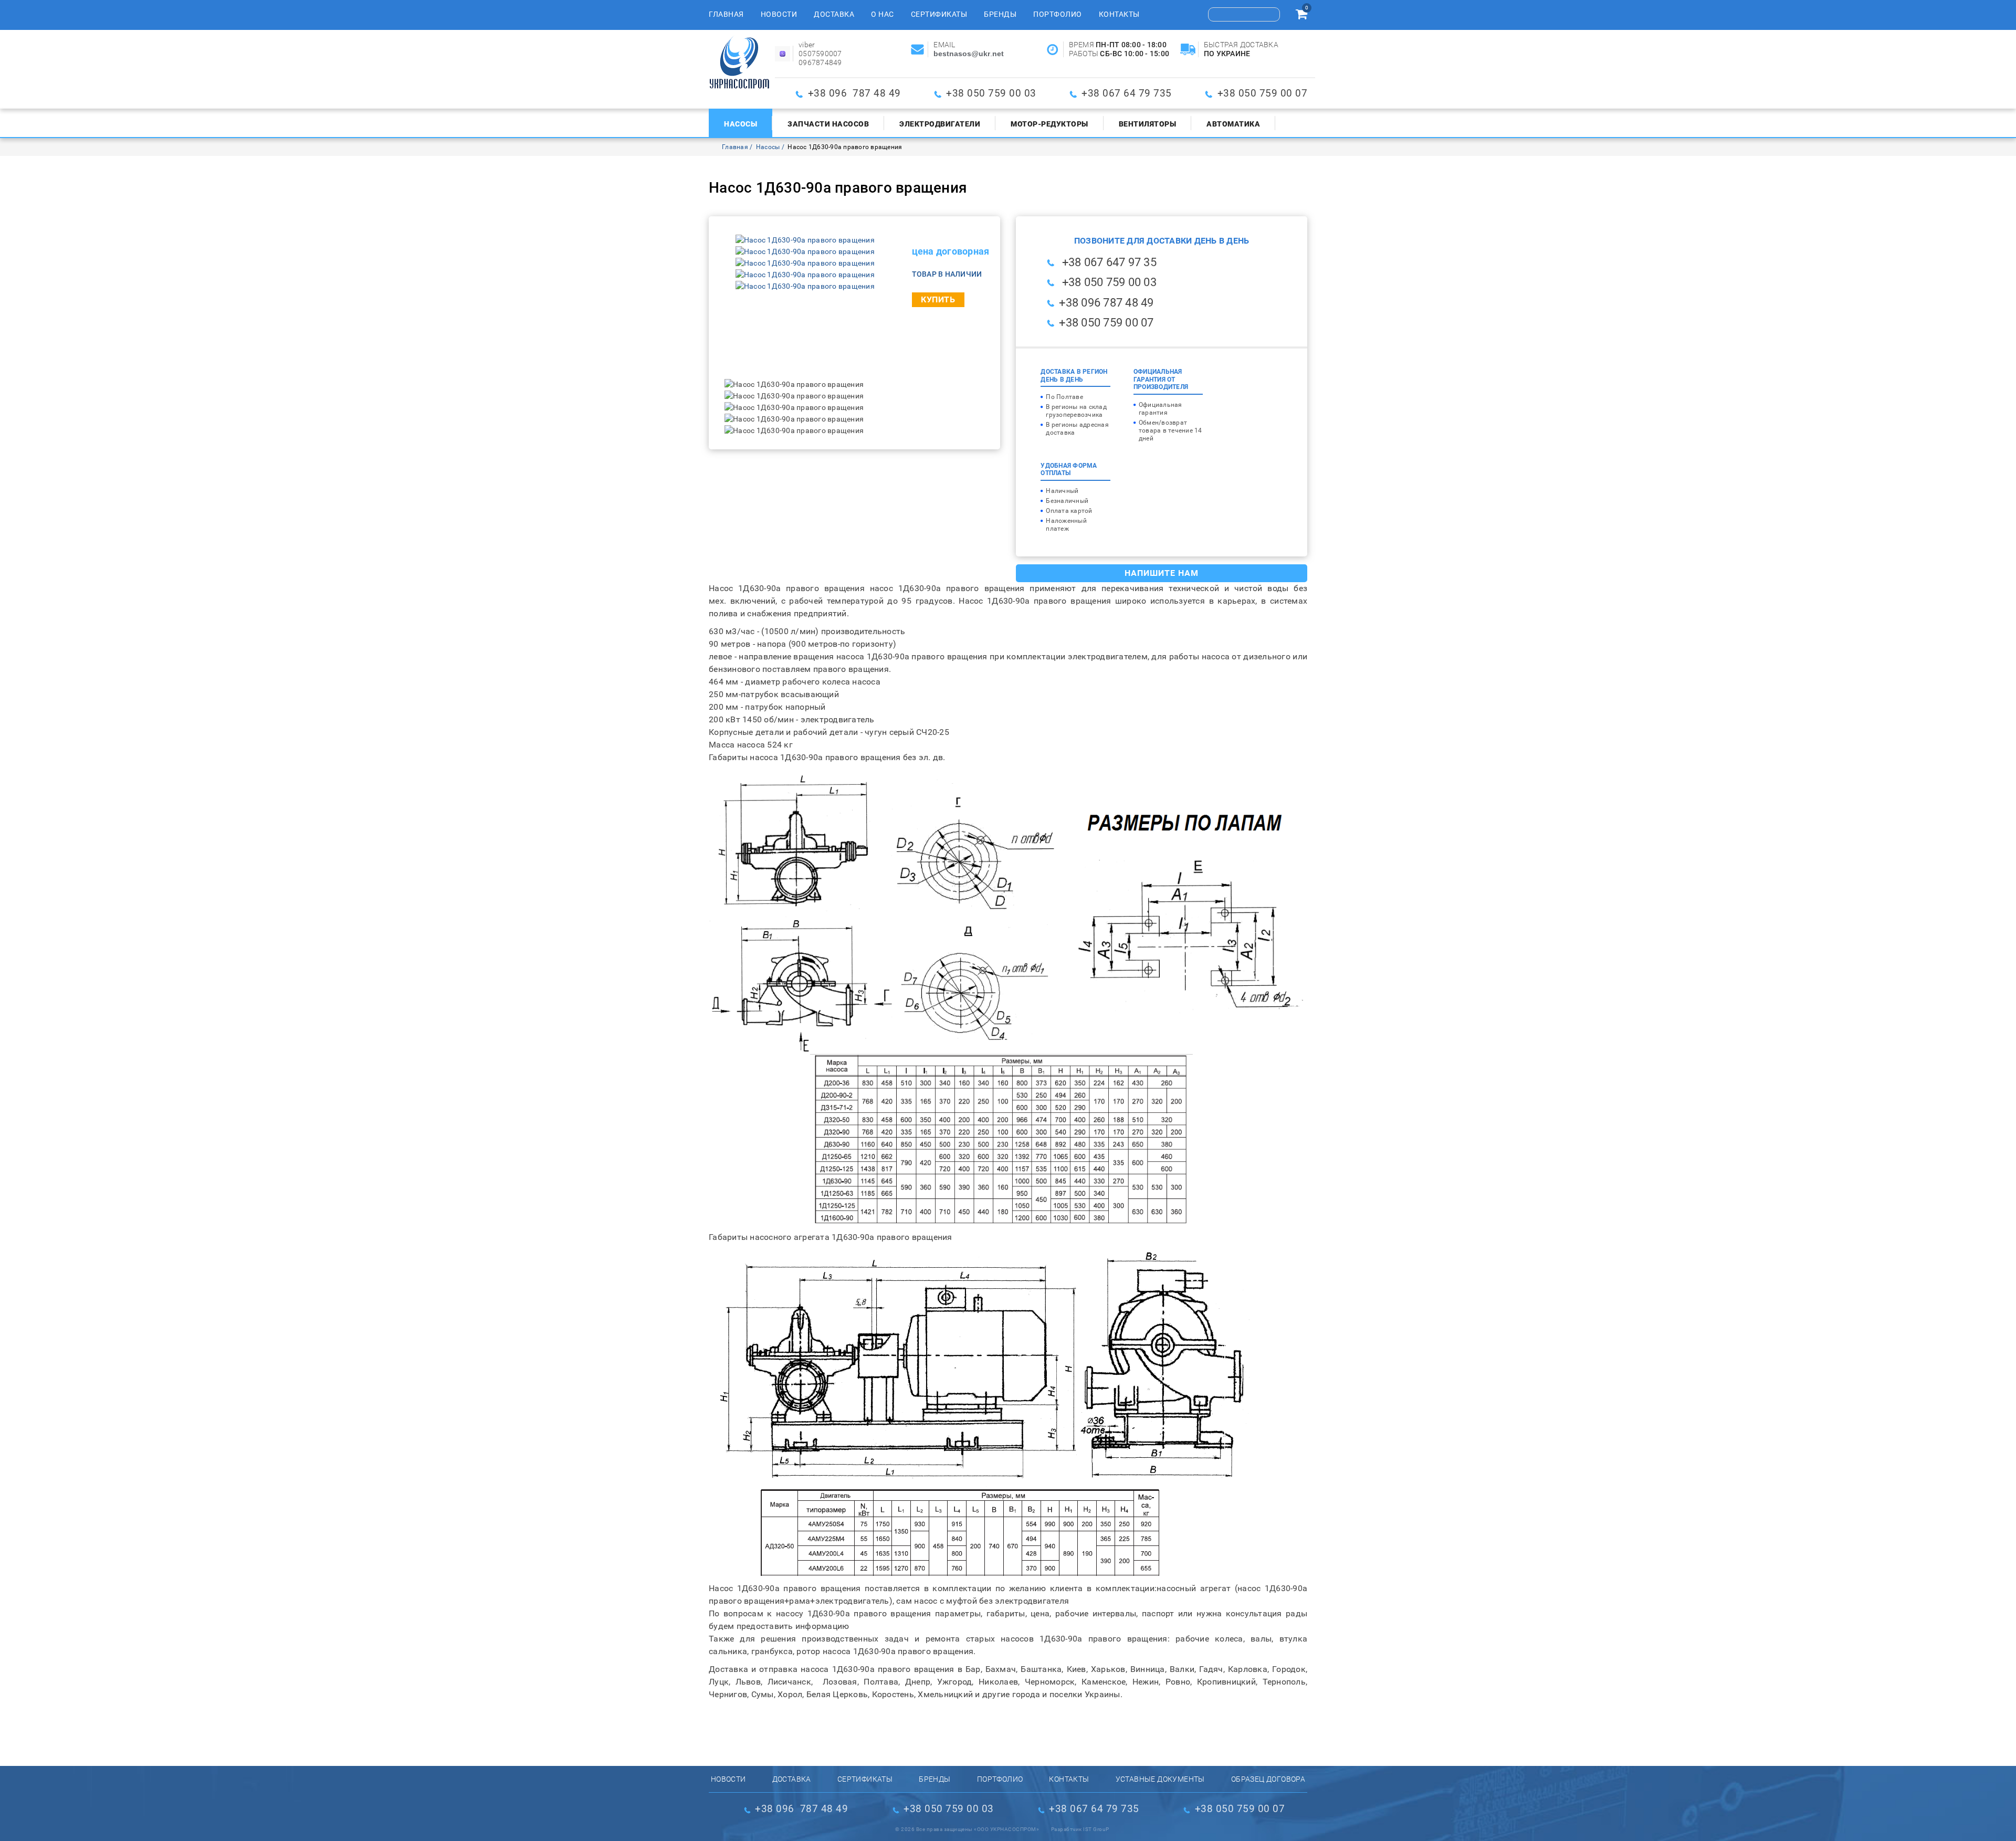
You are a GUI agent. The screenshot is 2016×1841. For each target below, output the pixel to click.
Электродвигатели (940, 124)
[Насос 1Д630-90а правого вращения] (805, 240)
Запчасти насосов (828, 124)
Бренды (1000, 14)
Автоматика (1233, 124)
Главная (726, 14)
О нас (883, 14)
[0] (1301, 16)
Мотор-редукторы (1049, 124)
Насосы (741, 124)
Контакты (1119, 14)
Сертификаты (939, 14)
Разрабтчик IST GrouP (1080, 1829)
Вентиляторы (1148, 124)
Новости (779, 14)
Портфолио (1058, 14)
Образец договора (1268, 1779)
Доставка (834, 14)
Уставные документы (1160, 1779)
